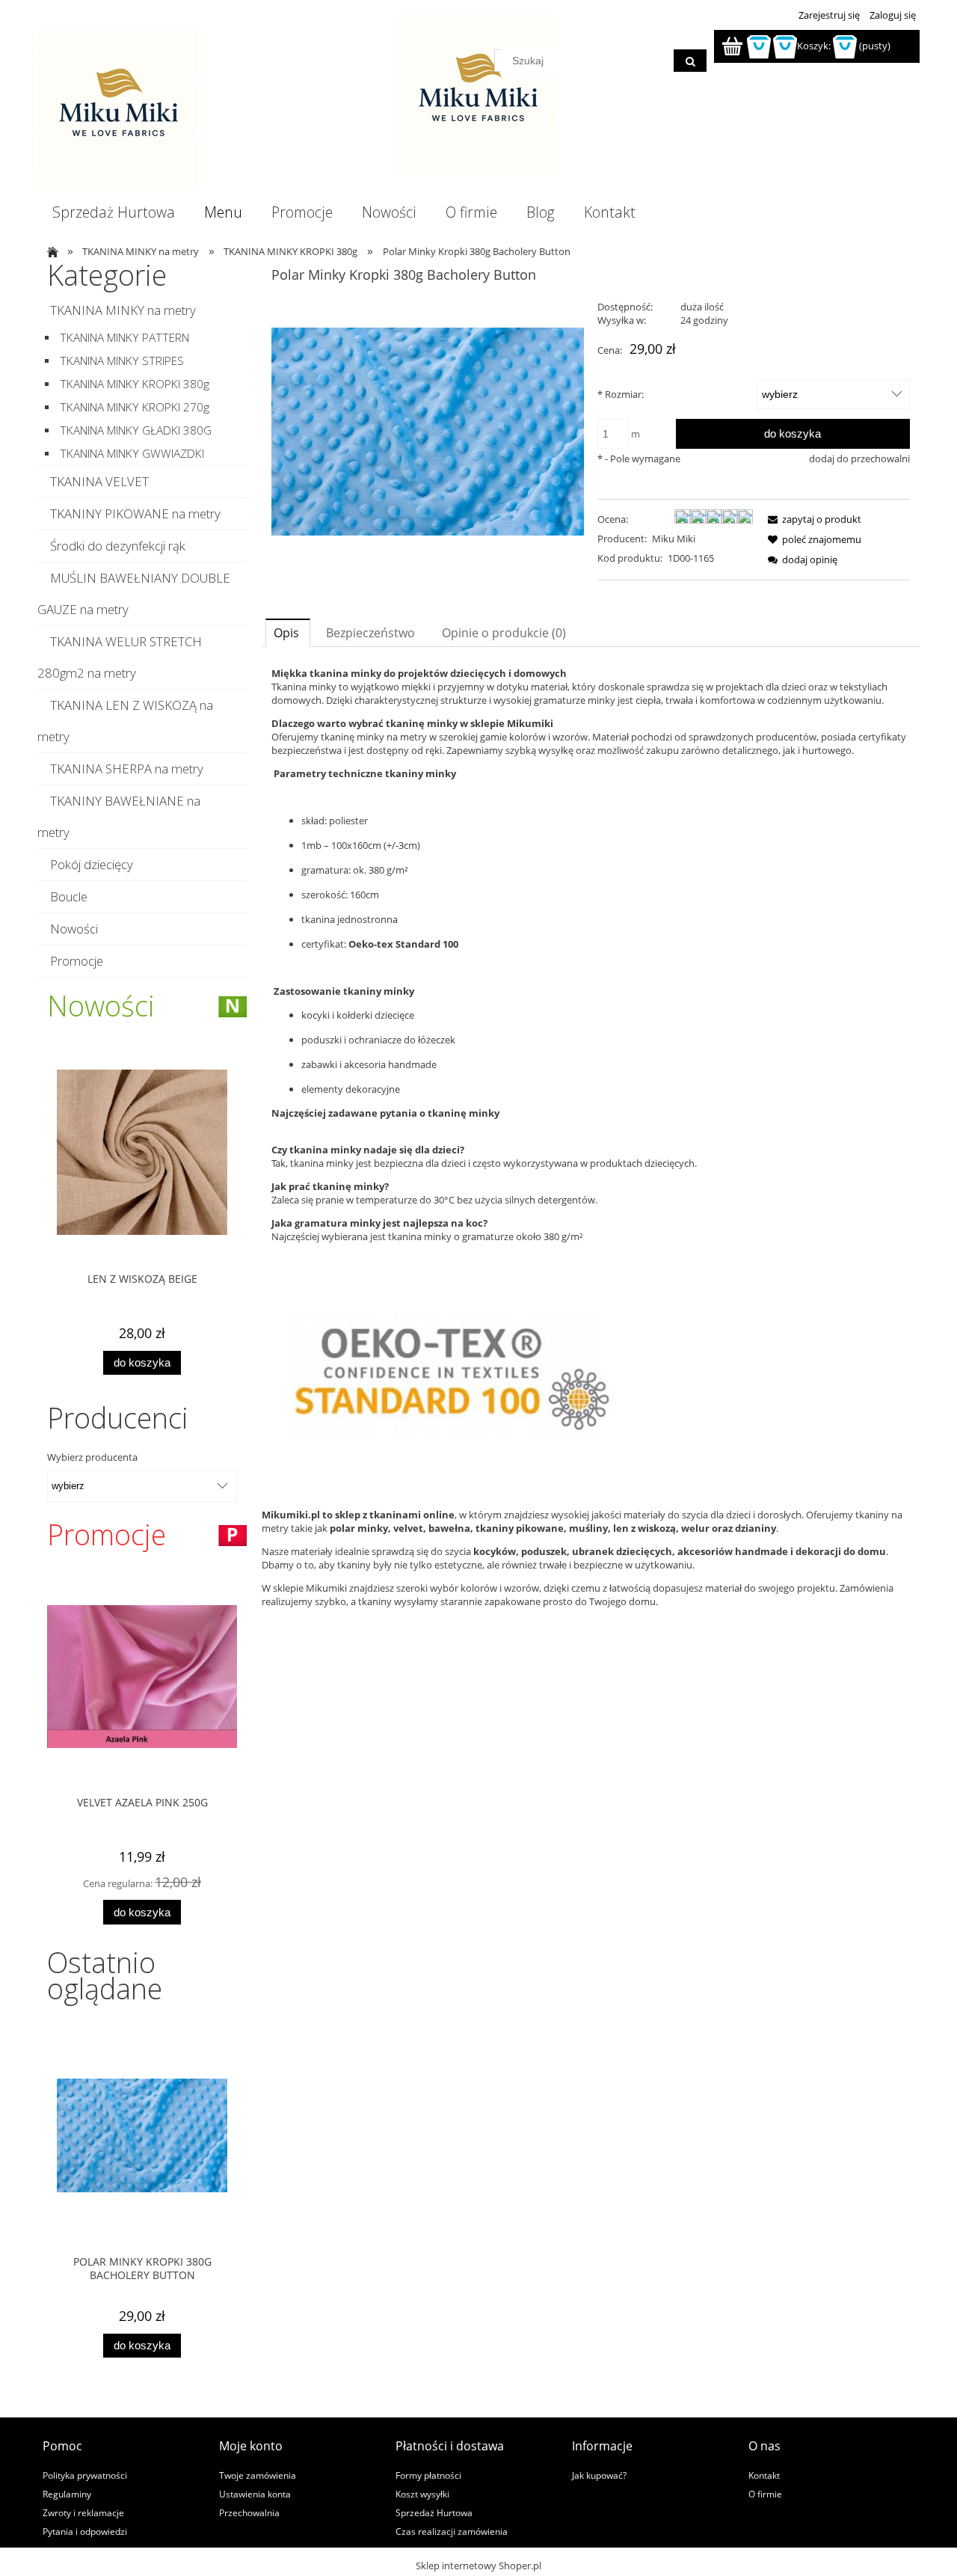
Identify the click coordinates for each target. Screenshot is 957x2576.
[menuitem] (113, 212)
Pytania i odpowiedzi (85, 2531)
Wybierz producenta (92, 1457)
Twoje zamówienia (258, 2475)
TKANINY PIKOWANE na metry (135, 513)
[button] (812, 519)
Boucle (69, 896)
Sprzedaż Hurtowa (434, 2512)
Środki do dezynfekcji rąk (118, 546)
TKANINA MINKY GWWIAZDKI (132, 454)
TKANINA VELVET (99, 481)
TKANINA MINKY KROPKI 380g (135, 384)
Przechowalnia (249, 2512)
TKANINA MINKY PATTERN (124, 338)
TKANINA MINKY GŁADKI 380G (136, 430)
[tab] (288, 632)
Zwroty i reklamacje (83, 2512)
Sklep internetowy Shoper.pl (478, 2566)
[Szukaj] (690, 61)
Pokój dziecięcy (92, 864)
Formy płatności (428, 2475)
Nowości (74, 929)
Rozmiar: (621, 394)
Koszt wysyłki (422, 2494)
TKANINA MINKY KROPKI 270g (135, 407)
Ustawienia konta (255, 2494)
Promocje (77, 961)
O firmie (765, 2494)
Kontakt (764, 2475)
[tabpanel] (591, 1073)
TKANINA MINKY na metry (123, 310)
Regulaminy (67, 2494)
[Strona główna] (119, 110)
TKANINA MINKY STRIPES (122, 361)
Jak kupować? (599, 2475)
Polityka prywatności (85, 2475)
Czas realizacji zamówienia (452, 2531)
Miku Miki (674, 539)
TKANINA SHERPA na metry (127, 769)
